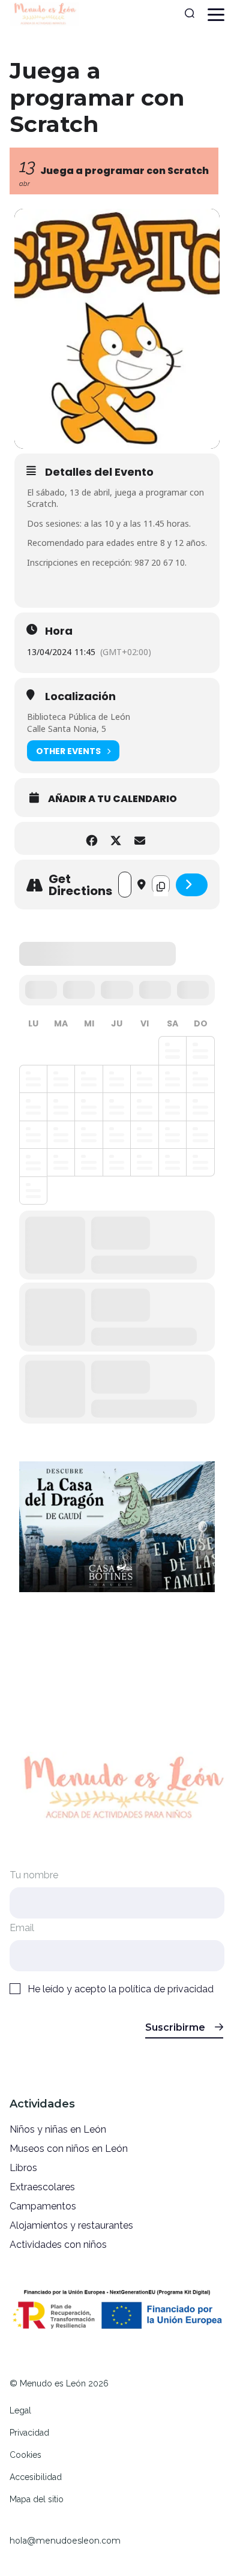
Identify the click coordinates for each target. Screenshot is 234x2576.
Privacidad (29, 2433)
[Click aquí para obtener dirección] (192, 885)
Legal (20, 2410)
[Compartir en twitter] (115, 838)
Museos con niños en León (69, 2149)
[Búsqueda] (190, 14)
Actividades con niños (58, 2245)
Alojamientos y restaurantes (71, 2225)
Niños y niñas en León (58, 2129)
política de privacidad (166, 1989)
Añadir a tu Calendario (112, 799)
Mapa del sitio (37, 2499)
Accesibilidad (36, 2477)
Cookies (25, 2455)
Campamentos (43, 2206)
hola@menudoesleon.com (65, 2541)
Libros (23, 2168)
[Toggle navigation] (216, 15)
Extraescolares (42, 2187)
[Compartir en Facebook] (91, 838)
